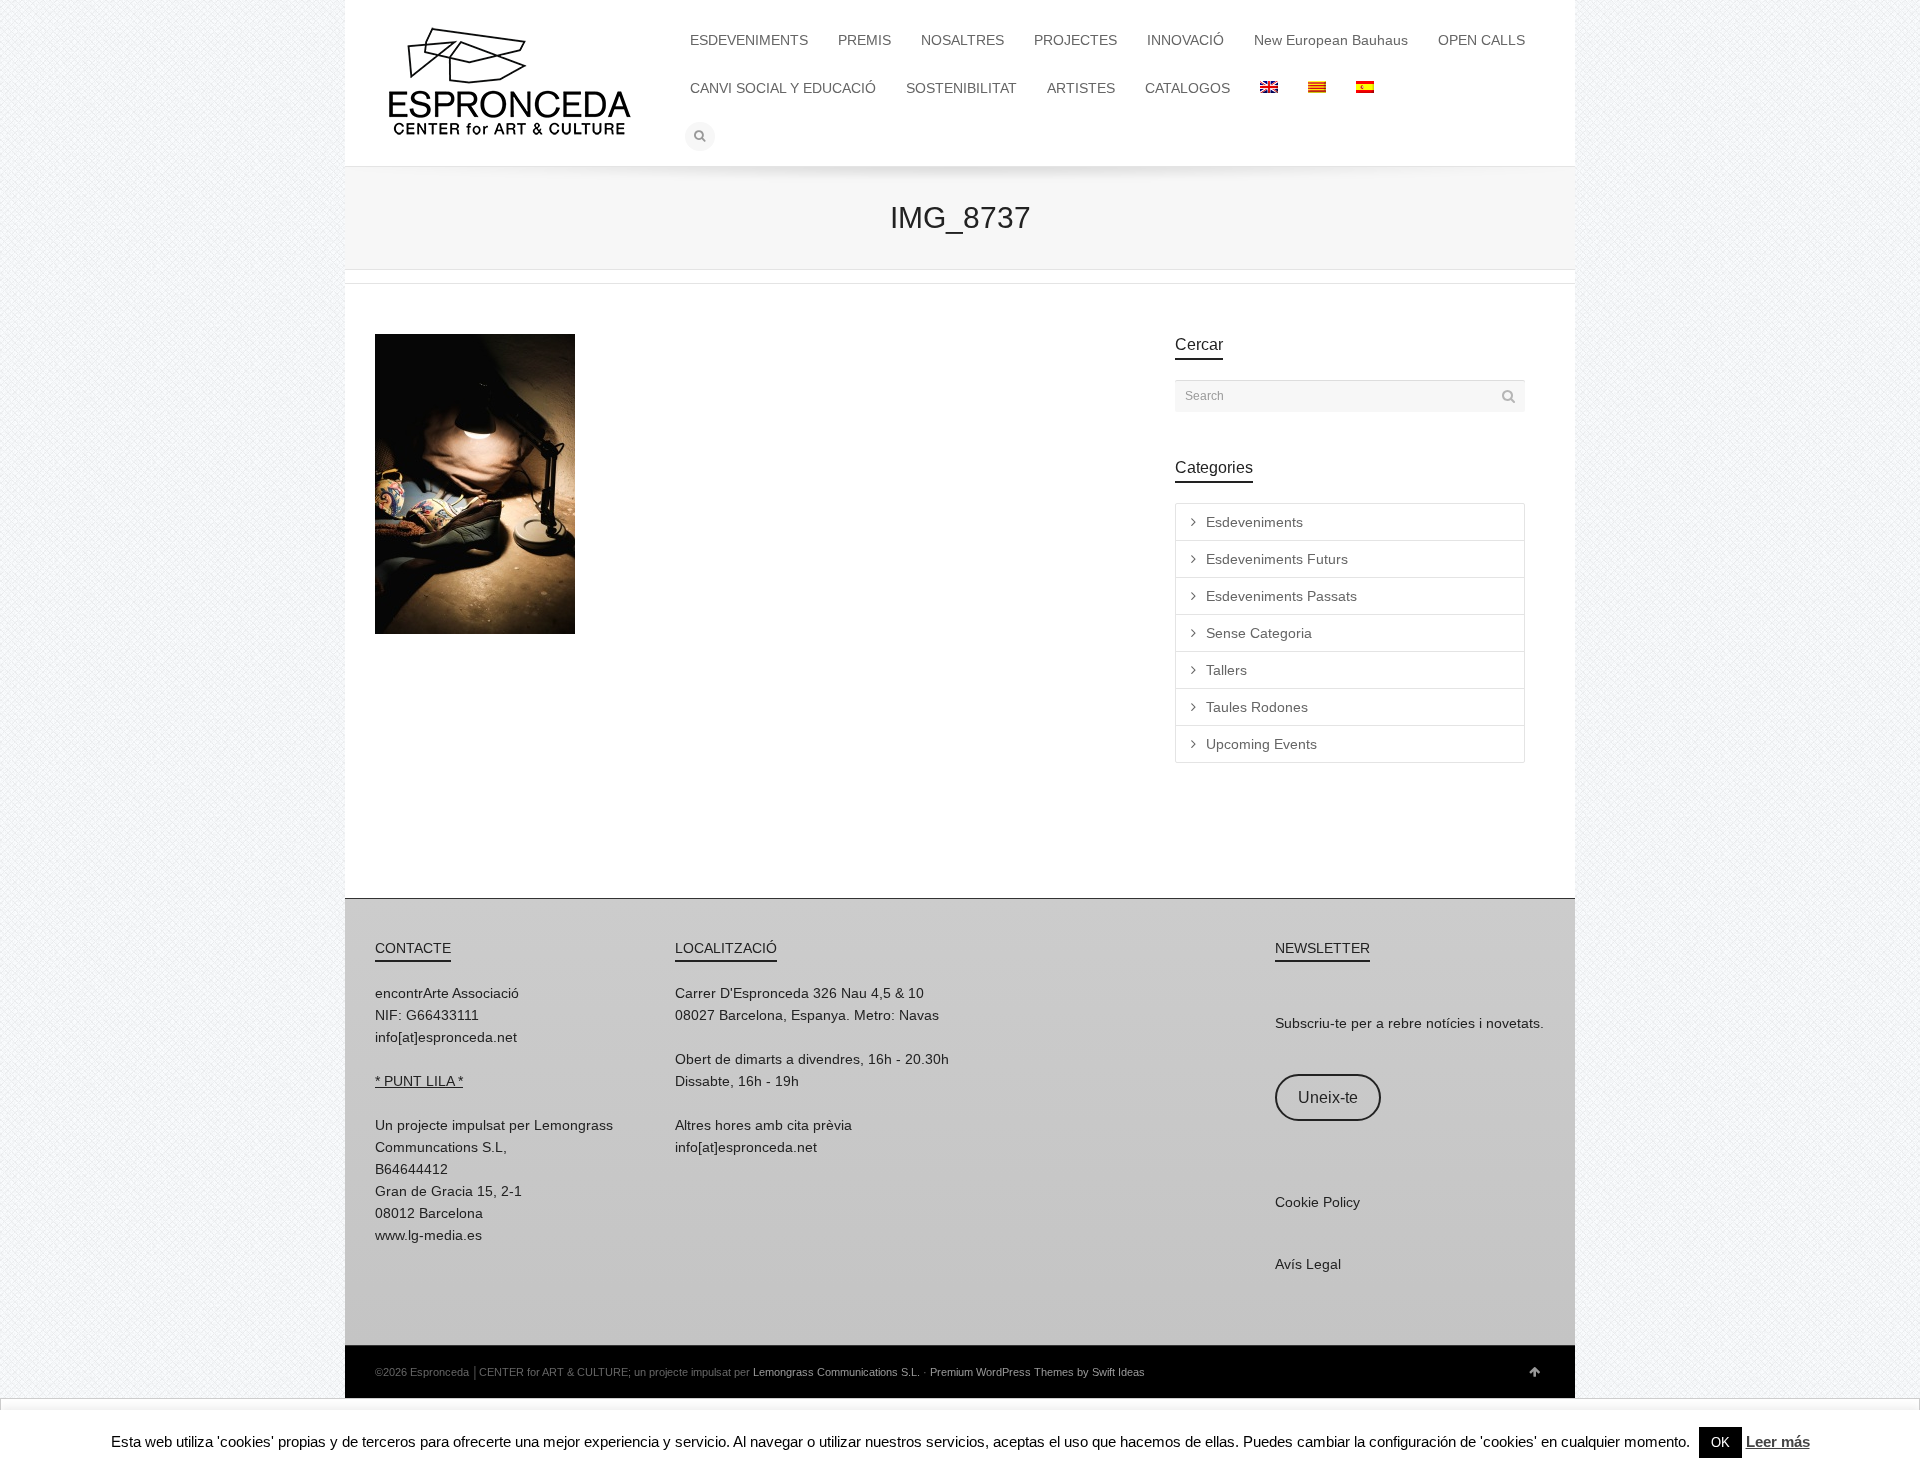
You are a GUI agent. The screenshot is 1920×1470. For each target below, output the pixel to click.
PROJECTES (1075, 40)
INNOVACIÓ (1185, 40)
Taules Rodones (1257, 707)
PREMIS (864, 40)
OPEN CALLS (1481, 40)
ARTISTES (1081, 88)
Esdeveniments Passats (1281, 596)
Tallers (1226, 670)
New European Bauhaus (1331, 40)
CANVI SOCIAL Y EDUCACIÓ (783, 88)
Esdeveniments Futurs (1277, 559)
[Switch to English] (1269, 88)
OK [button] (1720, 1442)
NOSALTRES (962, 40)
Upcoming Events (1261, 744)
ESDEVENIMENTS (749, 40)
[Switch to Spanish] (1365, 88)
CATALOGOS (1187, 88)
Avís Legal (1308, 1264)
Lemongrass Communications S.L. (836, 1372)
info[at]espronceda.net (446, 1037)
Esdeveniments (1254, 522)
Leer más (1778, 1441)
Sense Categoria (1259, 633)
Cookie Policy (1317, 1202)
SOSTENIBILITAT (961, 88)
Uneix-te (1328, 1097)
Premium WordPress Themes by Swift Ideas (1037, 1372)
